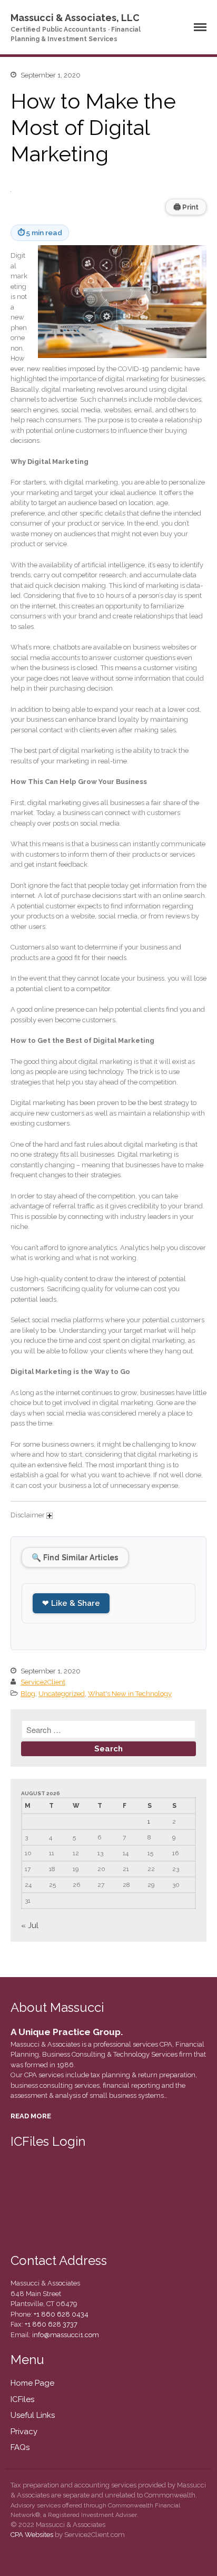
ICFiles (22, 2399)
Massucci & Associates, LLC (75, 18)
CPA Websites (32, 2535)
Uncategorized (62, 1694)
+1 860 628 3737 (50, 2324)
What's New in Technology (130, 1694)
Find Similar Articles (75, 1557)
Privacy (24, 2432)
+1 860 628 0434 (60, 2314)
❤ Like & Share (71, 1603)
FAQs (20, 2447)
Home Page (32, 2383)
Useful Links (33, 2415)
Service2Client (43, 1682)
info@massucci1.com (66, 2335)
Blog (28, 1694)
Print (186, 207)
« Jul (30, 1925)
